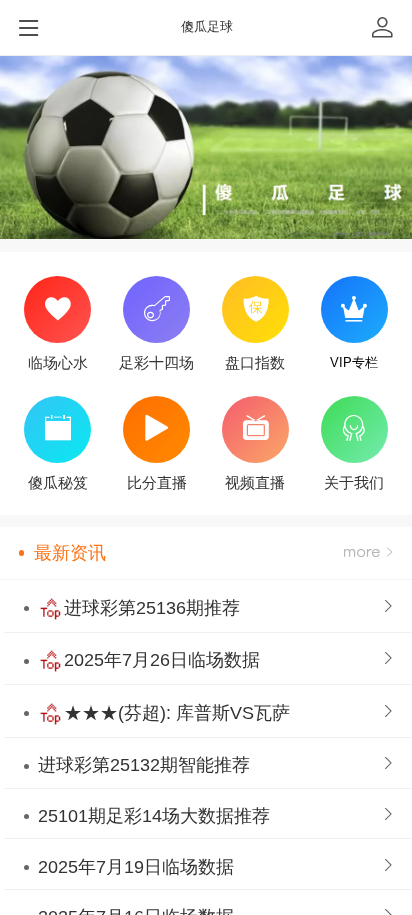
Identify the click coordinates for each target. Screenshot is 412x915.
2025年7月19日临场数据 (136, 867)
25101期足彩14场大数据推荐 (154, 816)
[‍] (368, 553)
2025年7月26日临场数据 (162, 660)
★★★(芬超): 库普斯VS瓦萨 (177, 713)
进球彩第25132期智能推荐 (144, 765)
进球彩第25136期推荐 (152, 608)
